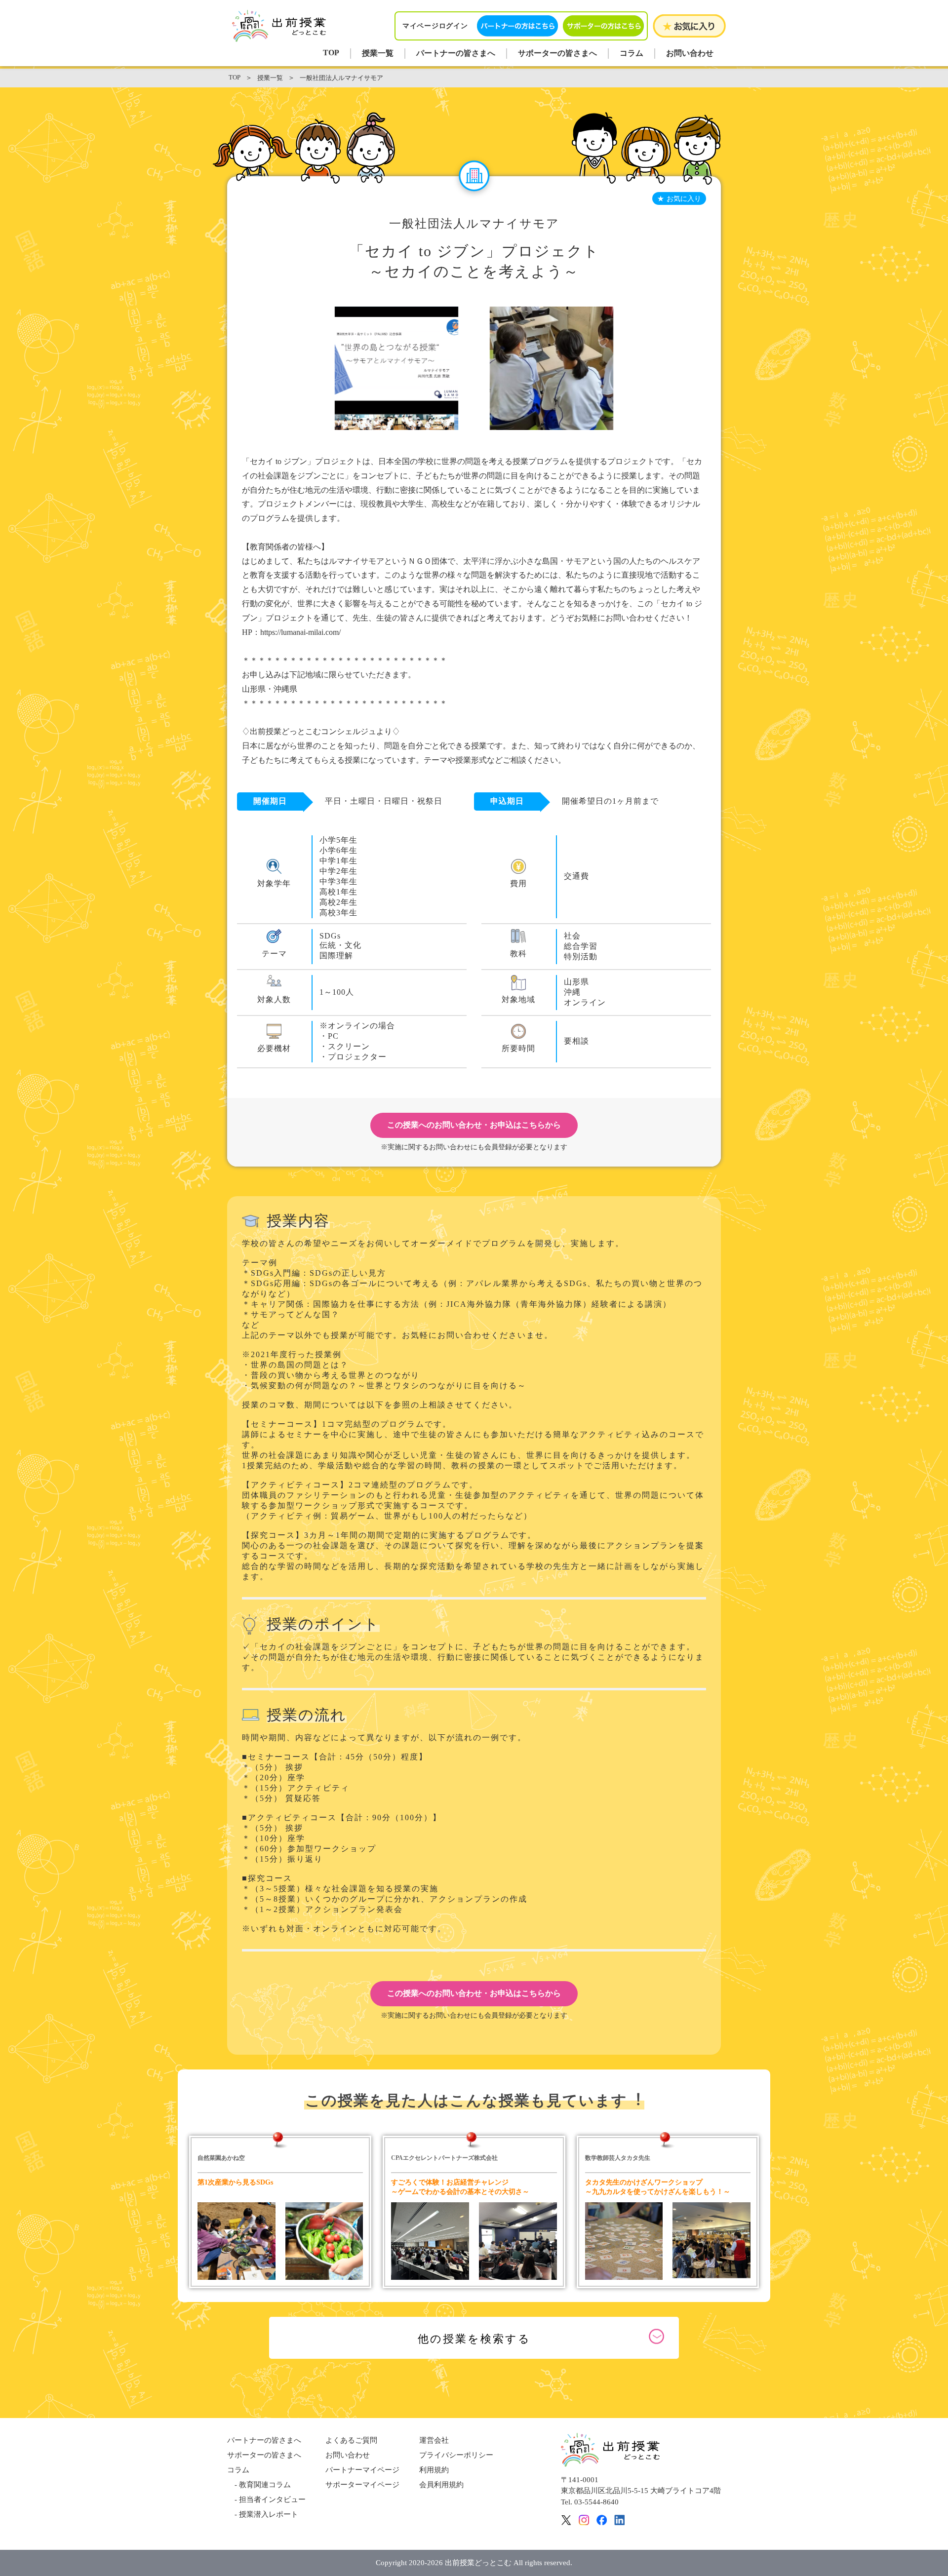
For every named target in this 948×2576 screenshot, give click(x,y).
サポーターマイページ (362, 2485)
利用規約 (434, 2470)
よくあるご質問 (351, 2440)
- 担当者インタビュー (266, 2499)
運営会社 (434, 2440)
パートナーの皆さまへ (456, 53)
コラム (632, 53)
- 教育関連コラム (259, 2485)
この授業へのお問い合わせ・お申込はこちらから (474, 1125)
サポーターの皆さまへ (557, 53)
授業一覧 (378, 53)
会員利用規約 (441, 2485)
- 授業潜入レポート (263, 2514)
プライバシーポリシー (456, 2455)
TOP (331, 53)
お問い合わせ (690, 53)
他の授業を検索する (474, 2339)
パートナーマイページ (362, 2470)
